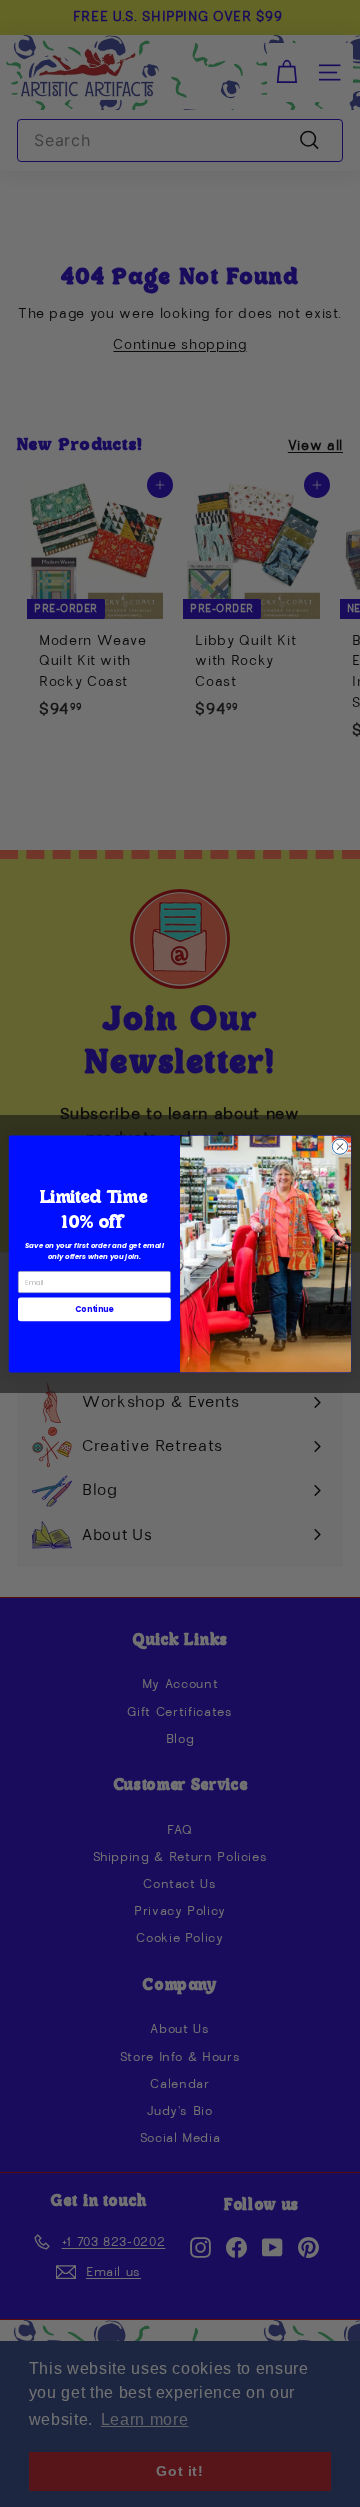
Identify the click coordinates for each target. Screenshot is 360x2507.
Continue (94, 1308)
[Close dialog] (339, 1145)
